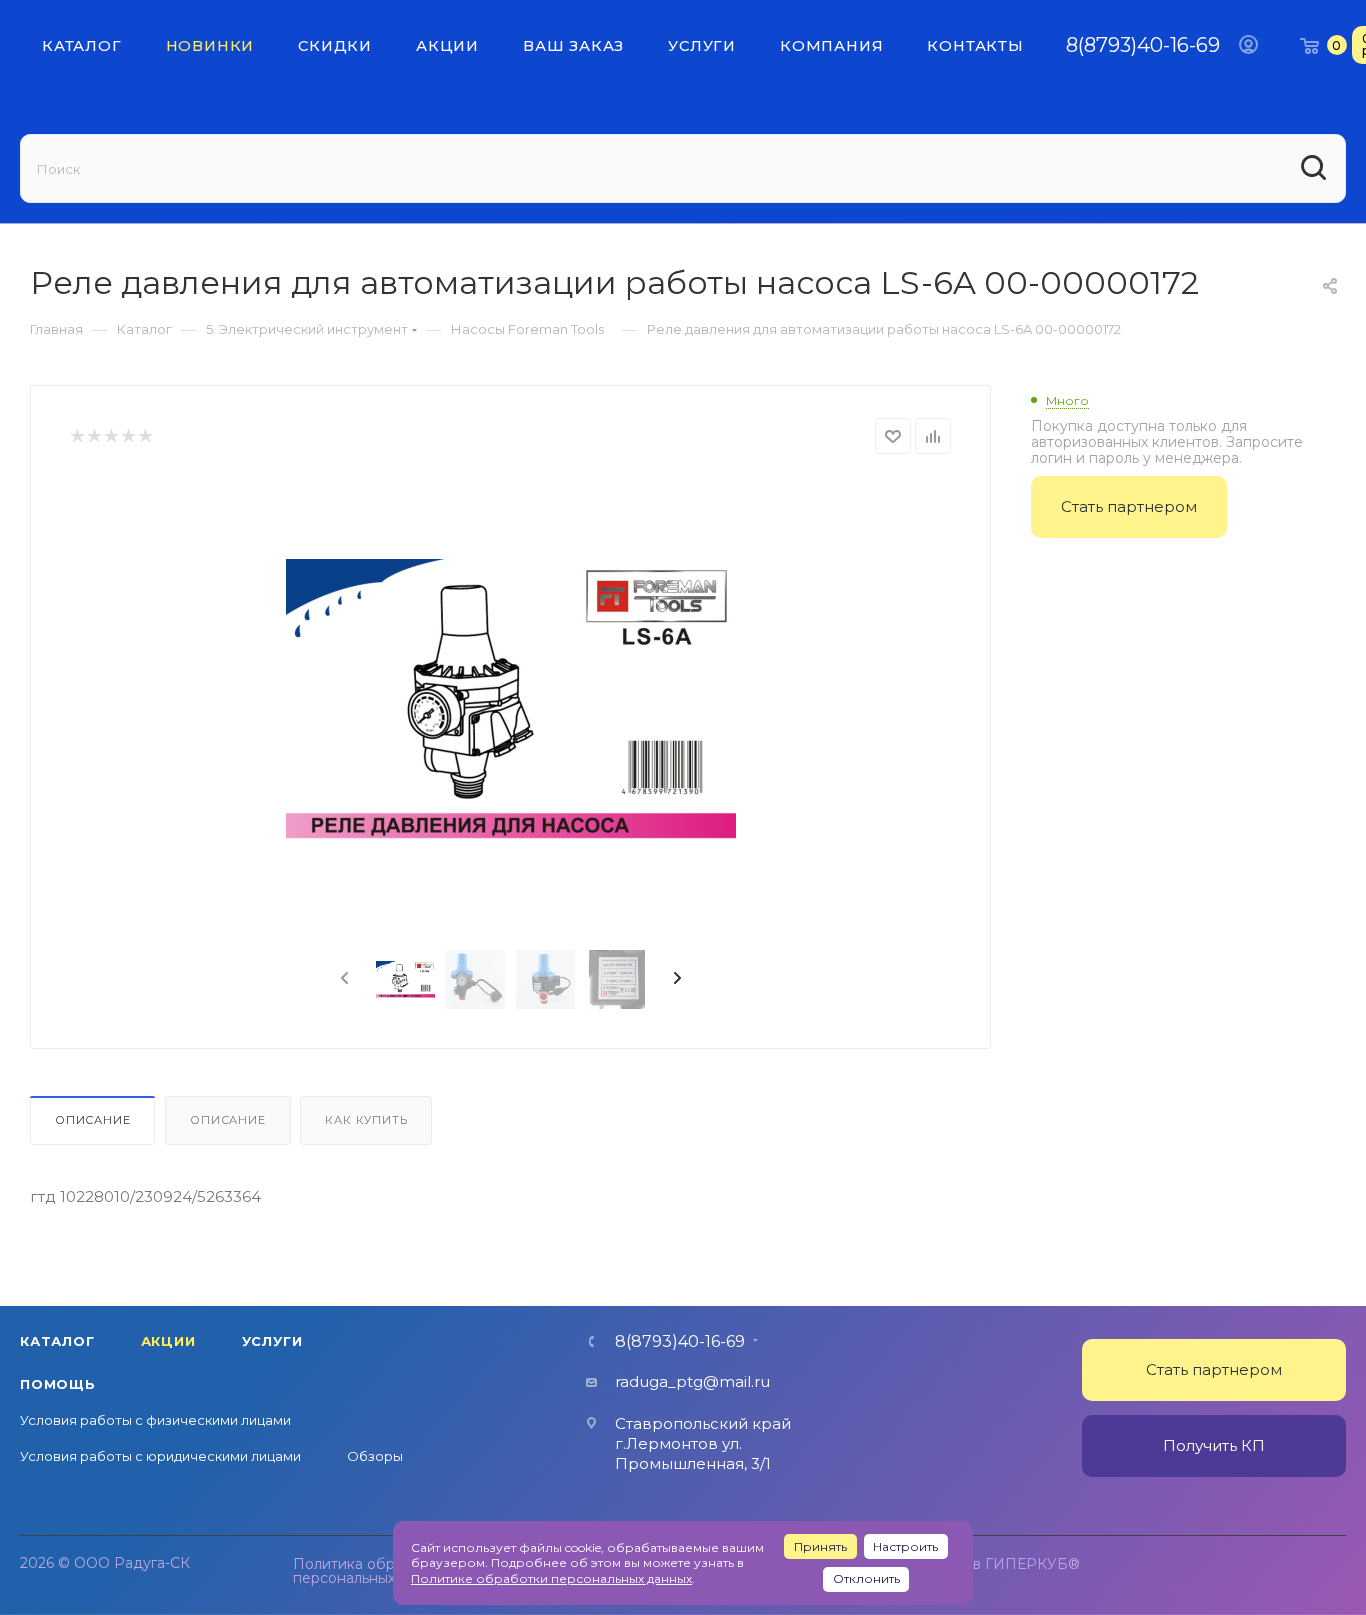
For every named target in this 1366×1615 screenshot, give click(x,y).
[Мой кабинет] (1248, 45)
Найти (1315, 168)
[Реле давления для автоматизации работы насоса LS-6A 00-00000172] (511, 704)
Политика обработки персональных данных (372, 1571)
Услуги (272, 1341)
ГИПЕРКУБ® (1032, 1564)
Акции (168, 1341)
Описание (92, 1120)
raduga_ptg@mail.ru (692, 1381)
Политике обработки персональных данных (551, 1578)
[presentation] (343, 979)
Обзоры (375, 1456)
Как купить (366, 1120)
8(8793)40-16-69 (1143, 45)
